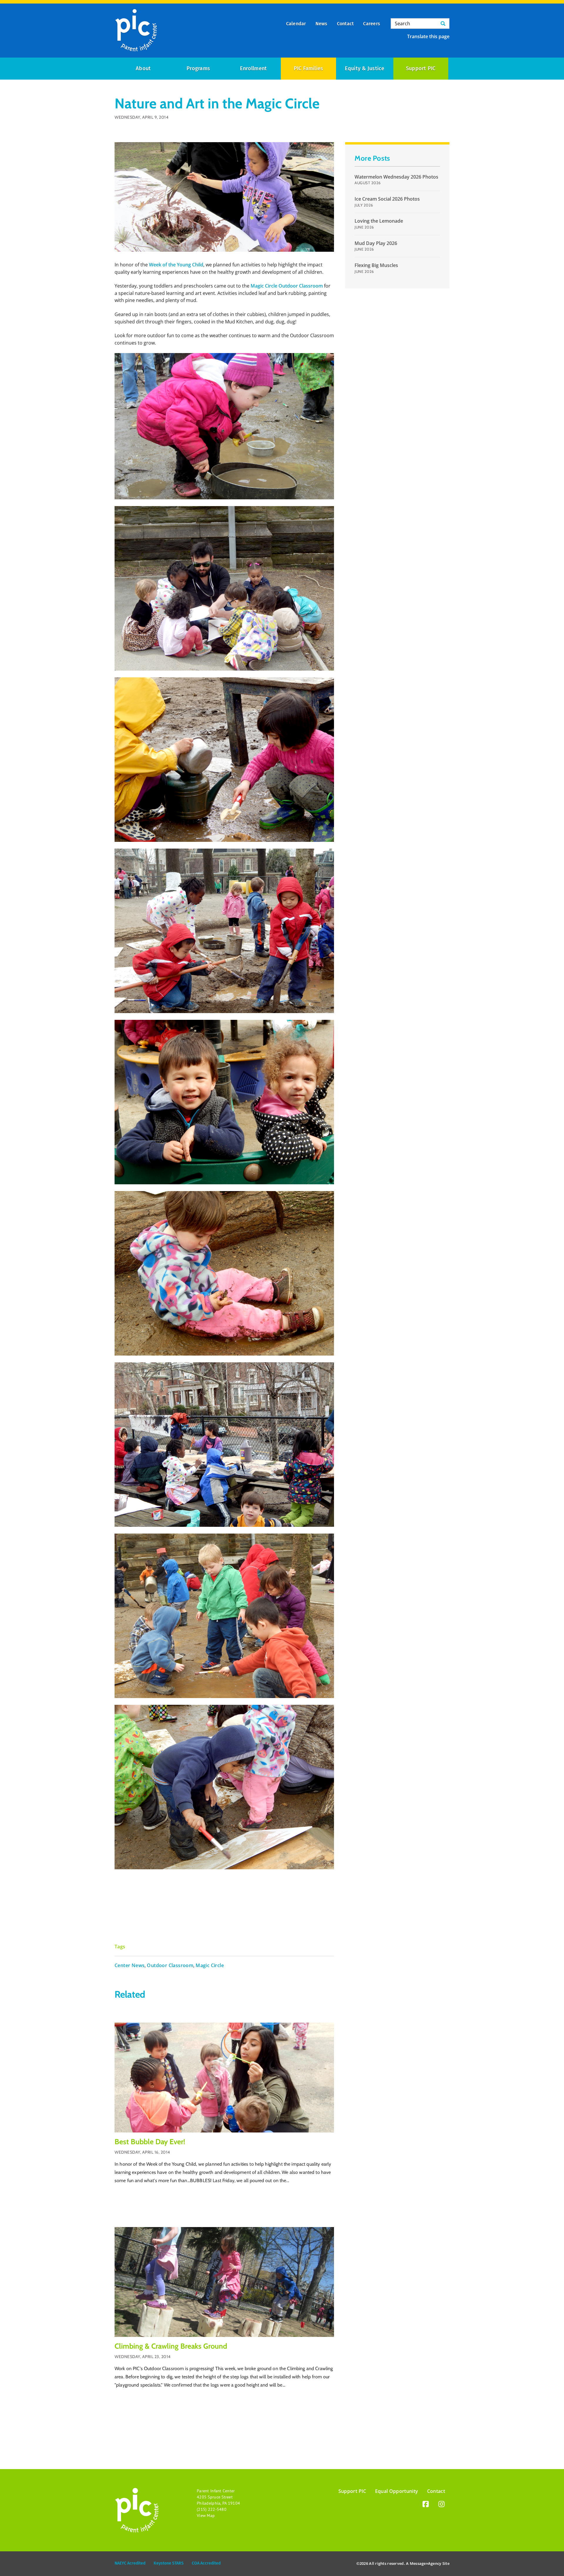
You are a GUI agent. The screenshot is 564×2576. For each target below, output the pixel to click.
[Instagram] (442, 2505)
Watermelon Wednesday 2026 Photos (396, 177)
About (143, 68)
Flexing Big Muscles (376, 265)
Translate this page (428, 36)
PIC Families (309, 68)
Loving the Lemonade (379, 221)
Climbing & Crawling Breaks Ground (171, 2346)
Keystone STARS (169, 2563)
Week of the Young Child (176, 265)
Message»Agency (426, 2563)
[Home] (136, 31)
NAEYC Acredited (130, 2563)
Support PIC (421, 68)
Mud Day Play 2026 (376, 243)
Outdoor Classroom (170, 1965)
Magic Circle (210, 1965)
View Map (206, 2515)
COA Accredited (206, 2563)
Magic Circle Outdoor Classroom (287, 286)
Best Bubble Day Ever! (150, 2142)
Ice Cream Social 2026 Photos (387, 199)
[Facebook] (426, 2505)
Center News (130, 1965)
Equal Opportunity (397, 2491)
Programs (198, 68)
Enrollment (253, 68)
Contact (436, 2491)
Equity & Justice (365, 68)
